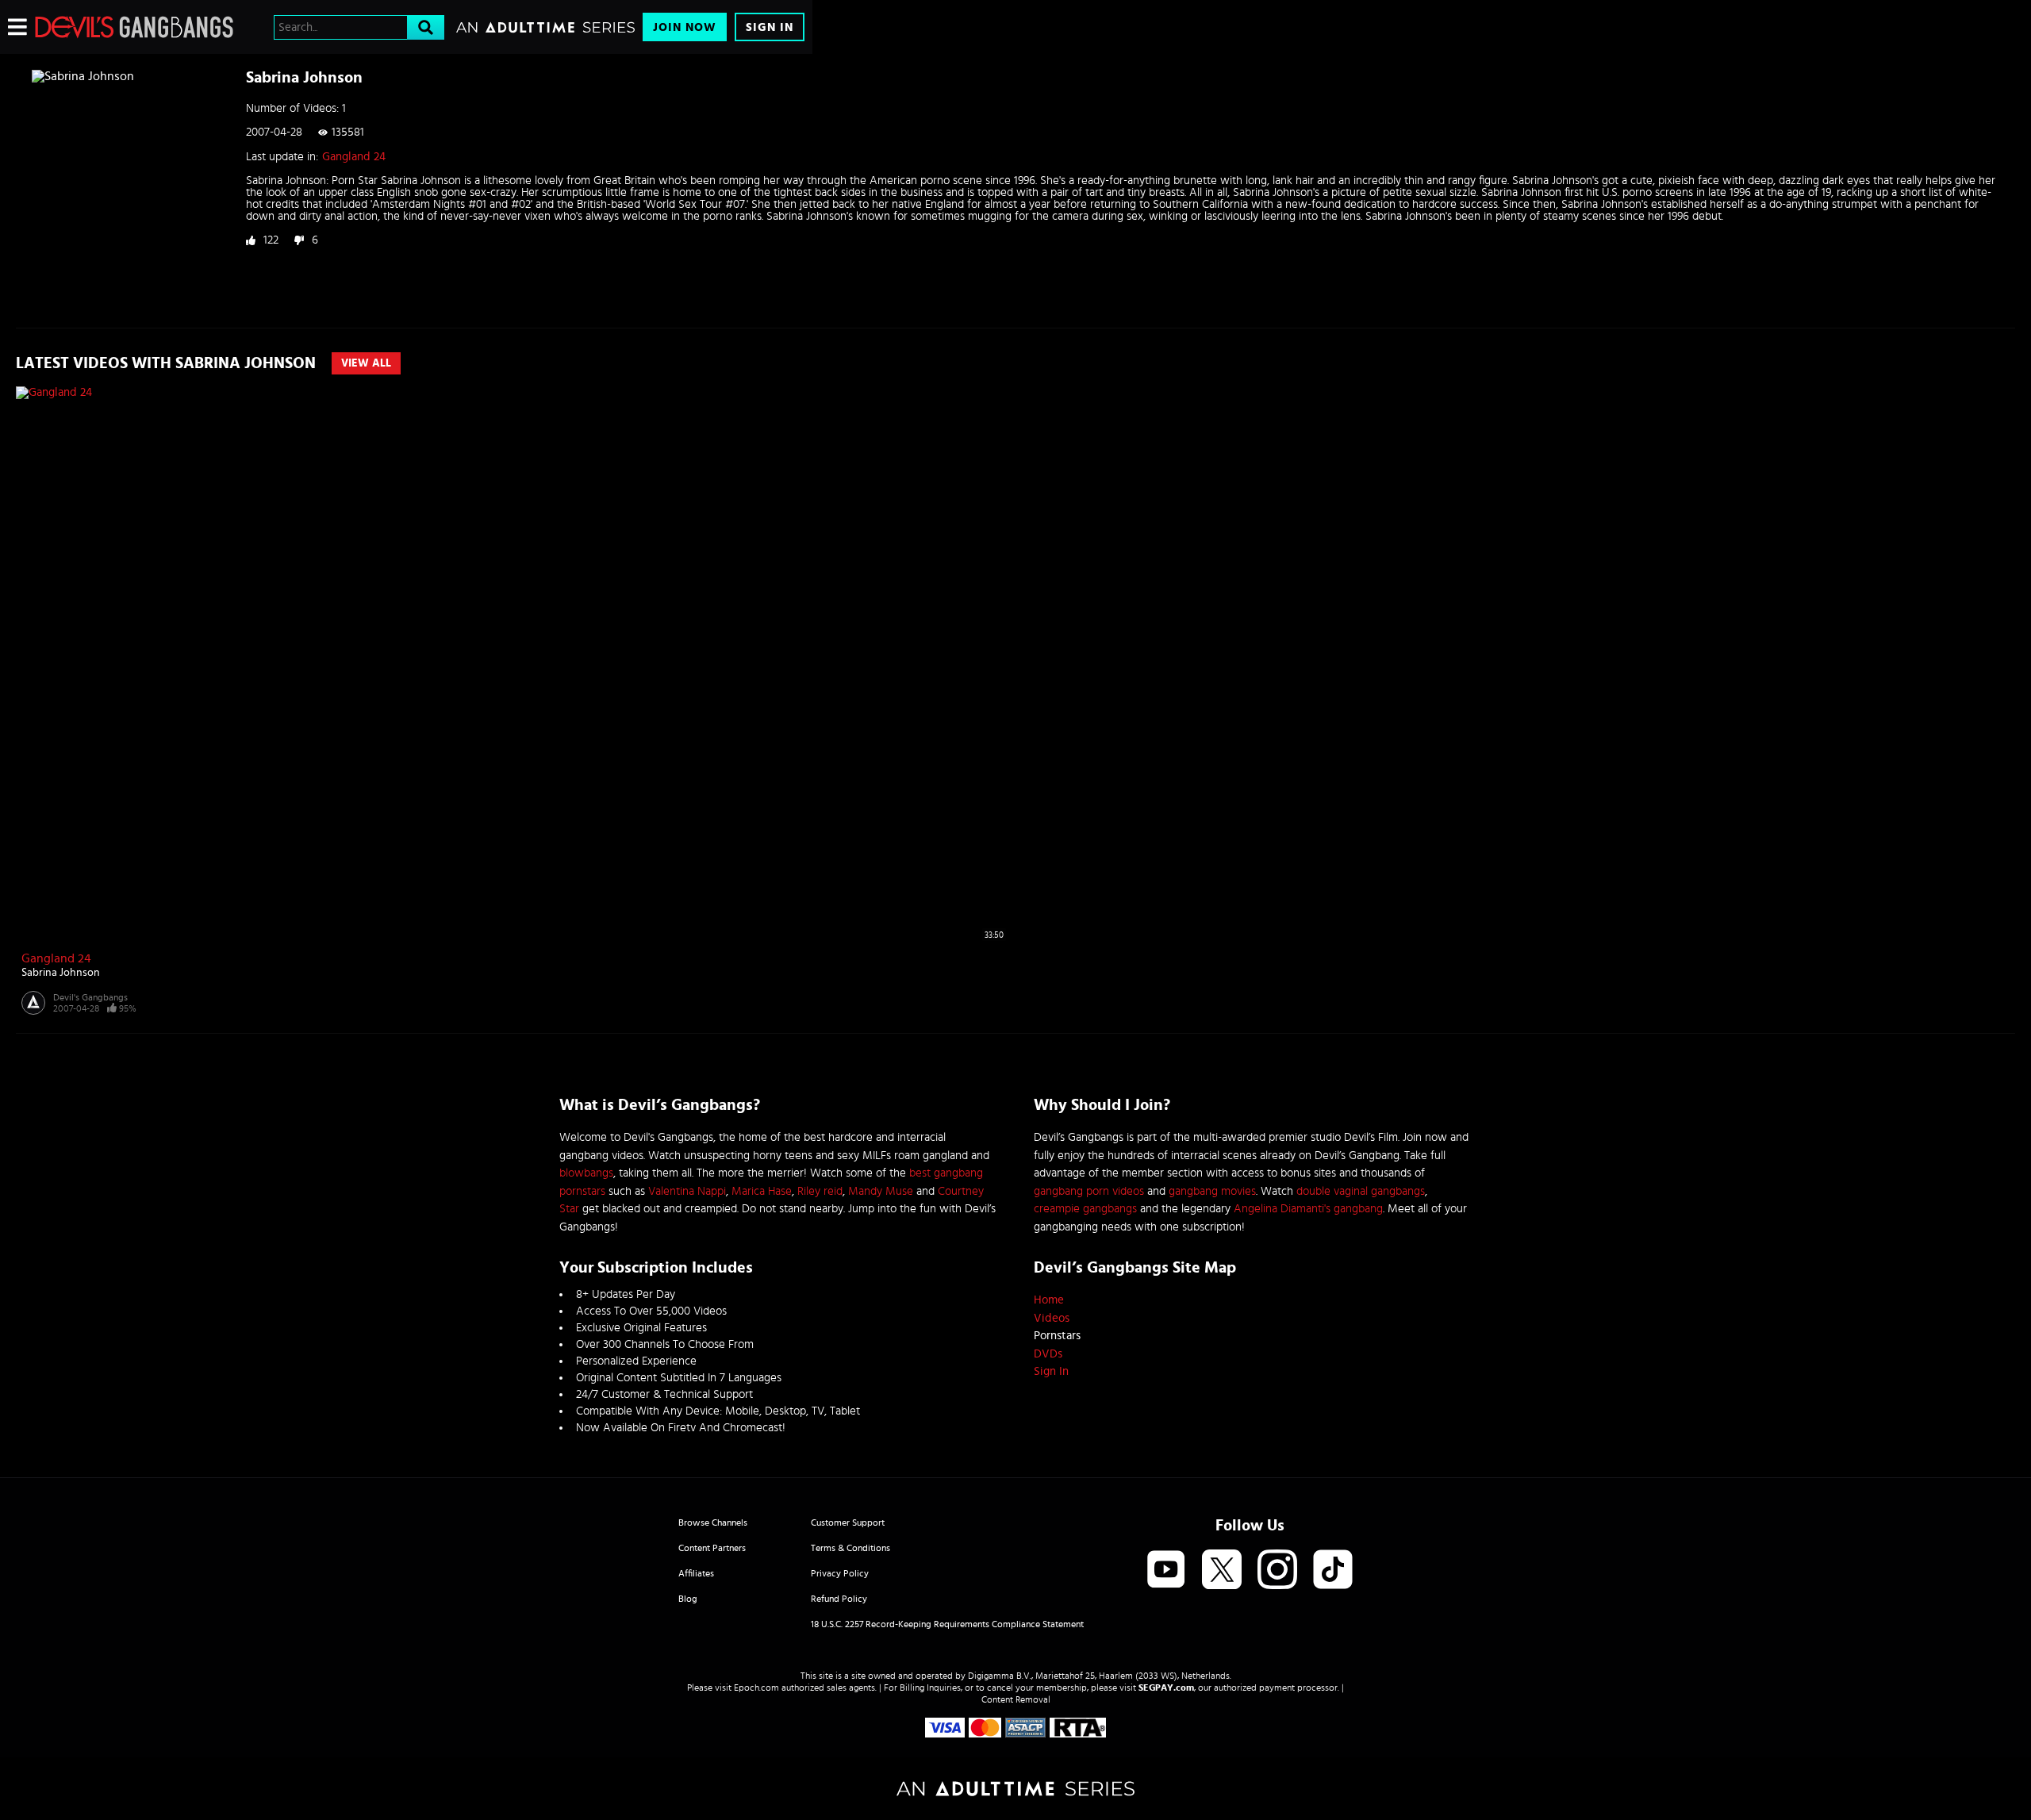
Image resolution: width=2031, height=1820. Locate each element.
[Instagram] (1277, 1570)
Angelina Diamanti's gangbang (1308, 1209)
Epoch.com (756, 1688)
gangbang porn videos (1089, 1191)
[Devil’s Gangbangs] (134, 27)
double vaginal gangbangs (1361, 1191)
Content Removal (1016, 1699)
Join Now (685, 27)
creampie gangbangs (1085, 1209)
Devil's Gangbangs (90, 997)
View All (366, 363)
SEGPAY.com (1166, 1688)
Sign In (770, 27)
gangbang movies (1212, 1191)
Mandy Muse (881, 1191)
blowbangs (586, 1173)
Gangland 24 (354, 157)
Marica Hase (762, 1191)
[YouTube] (1166, 1570)
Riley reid (820, 1191)
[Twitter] (1222, 1570)
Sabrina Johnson (61, 973)
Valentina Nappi (687, 1191)
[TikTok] (1333, 1570)
